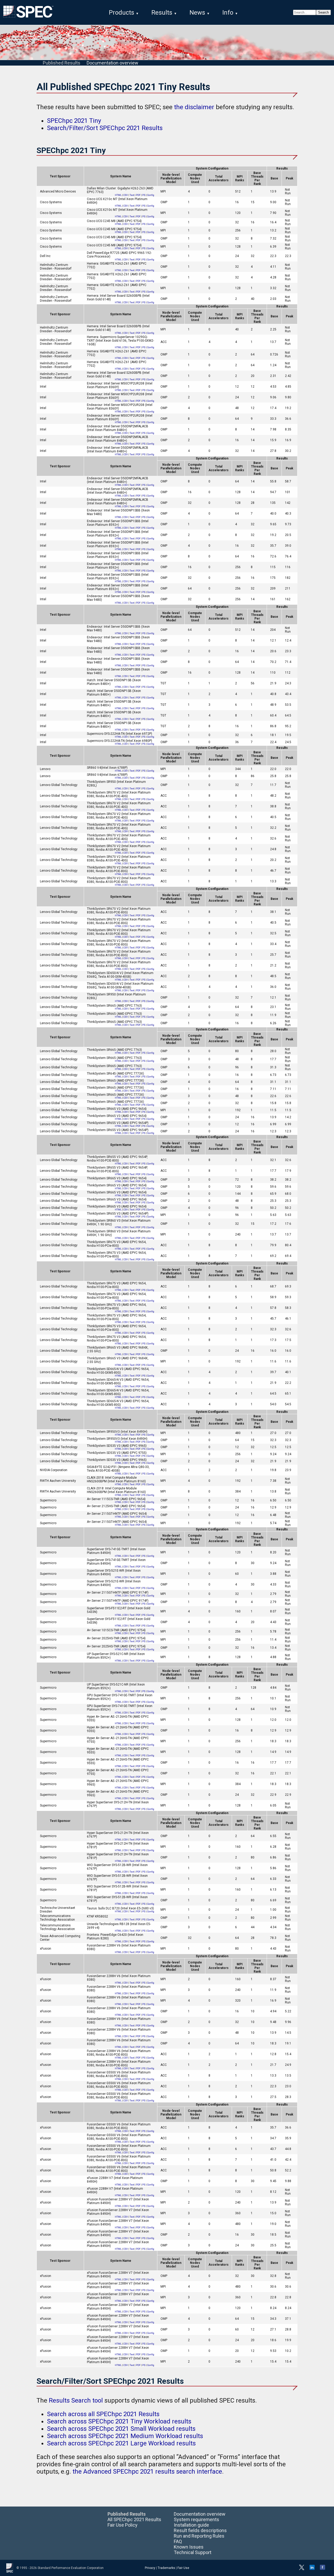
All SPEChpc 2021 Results (134, 2519)
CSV (126, 195)
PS (144, 195)
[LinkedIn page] (312, 2569)
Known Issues (189, 2547)
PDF (138, 195)
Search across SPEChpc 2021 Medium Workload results (125, 2436)
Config (151, 195)
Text (132, 195)
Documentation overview (112, 63)
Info (228, 13)
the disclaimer (194, 107)
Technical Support (193, 2552)
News (197, 13)
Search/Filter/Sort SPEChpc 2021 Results (105, 128)
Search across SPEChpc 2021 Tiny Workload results (119, 2421)
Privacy (150, 2568)
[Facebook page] (323, 2569)
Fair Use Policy (123, 2525)
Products (121, 13)
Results (162, 13)
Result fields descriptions (200, 2530)
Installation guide (191, 2525)
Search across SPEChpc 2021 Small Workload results (121, 2429)
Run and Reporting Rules (199, 2536)
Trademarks (166, 2568)
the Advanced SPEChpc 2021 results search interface (147, 2472)
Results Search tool (76, 2400)
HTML (118, 195)
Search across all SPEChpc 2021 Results (103, 2414)
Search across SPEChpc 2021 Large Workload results (121, 2443)
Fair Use (183, 2568)
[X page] (302, 2569)
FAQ (178, 2541)
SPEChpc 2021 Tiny (74, 121)
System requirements (196, 2519)
